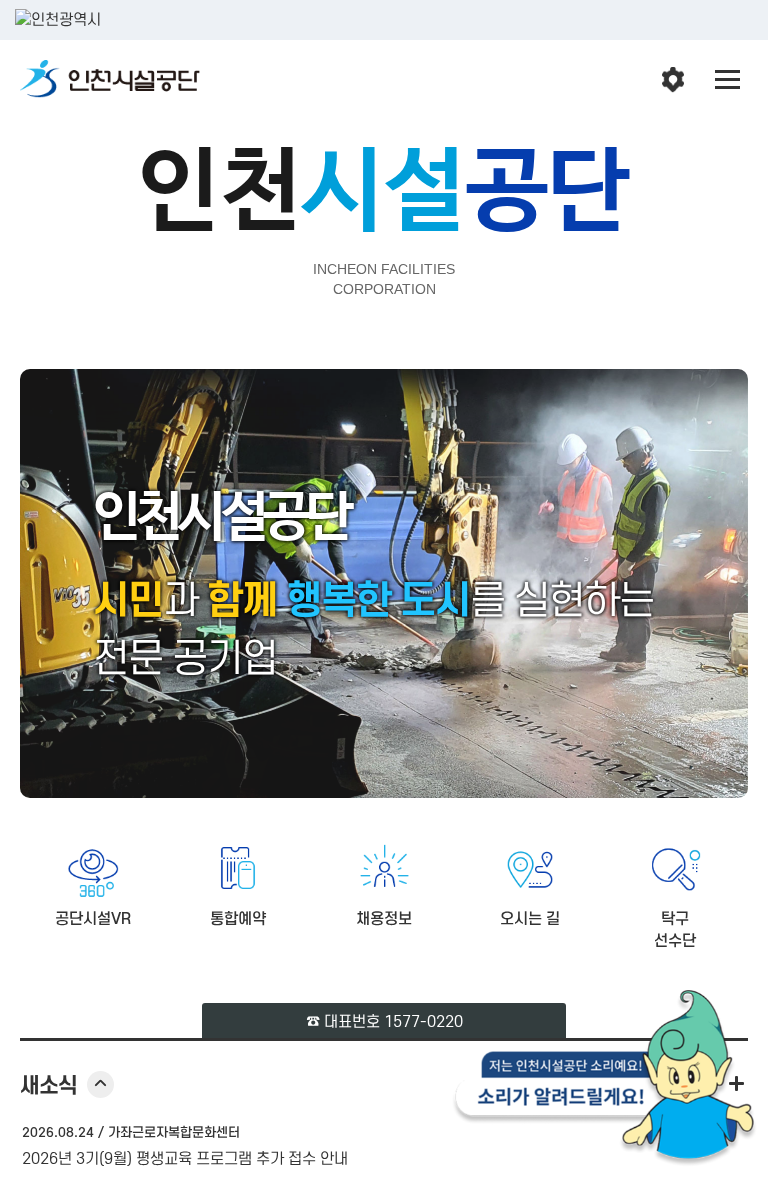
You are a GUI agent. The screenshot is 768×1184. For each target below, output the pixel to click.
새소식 (67, 1086)
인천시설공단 (110, 80)
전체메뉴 (728, 80)
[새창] (604, 1082)
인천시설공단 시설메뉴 (673, 80)
